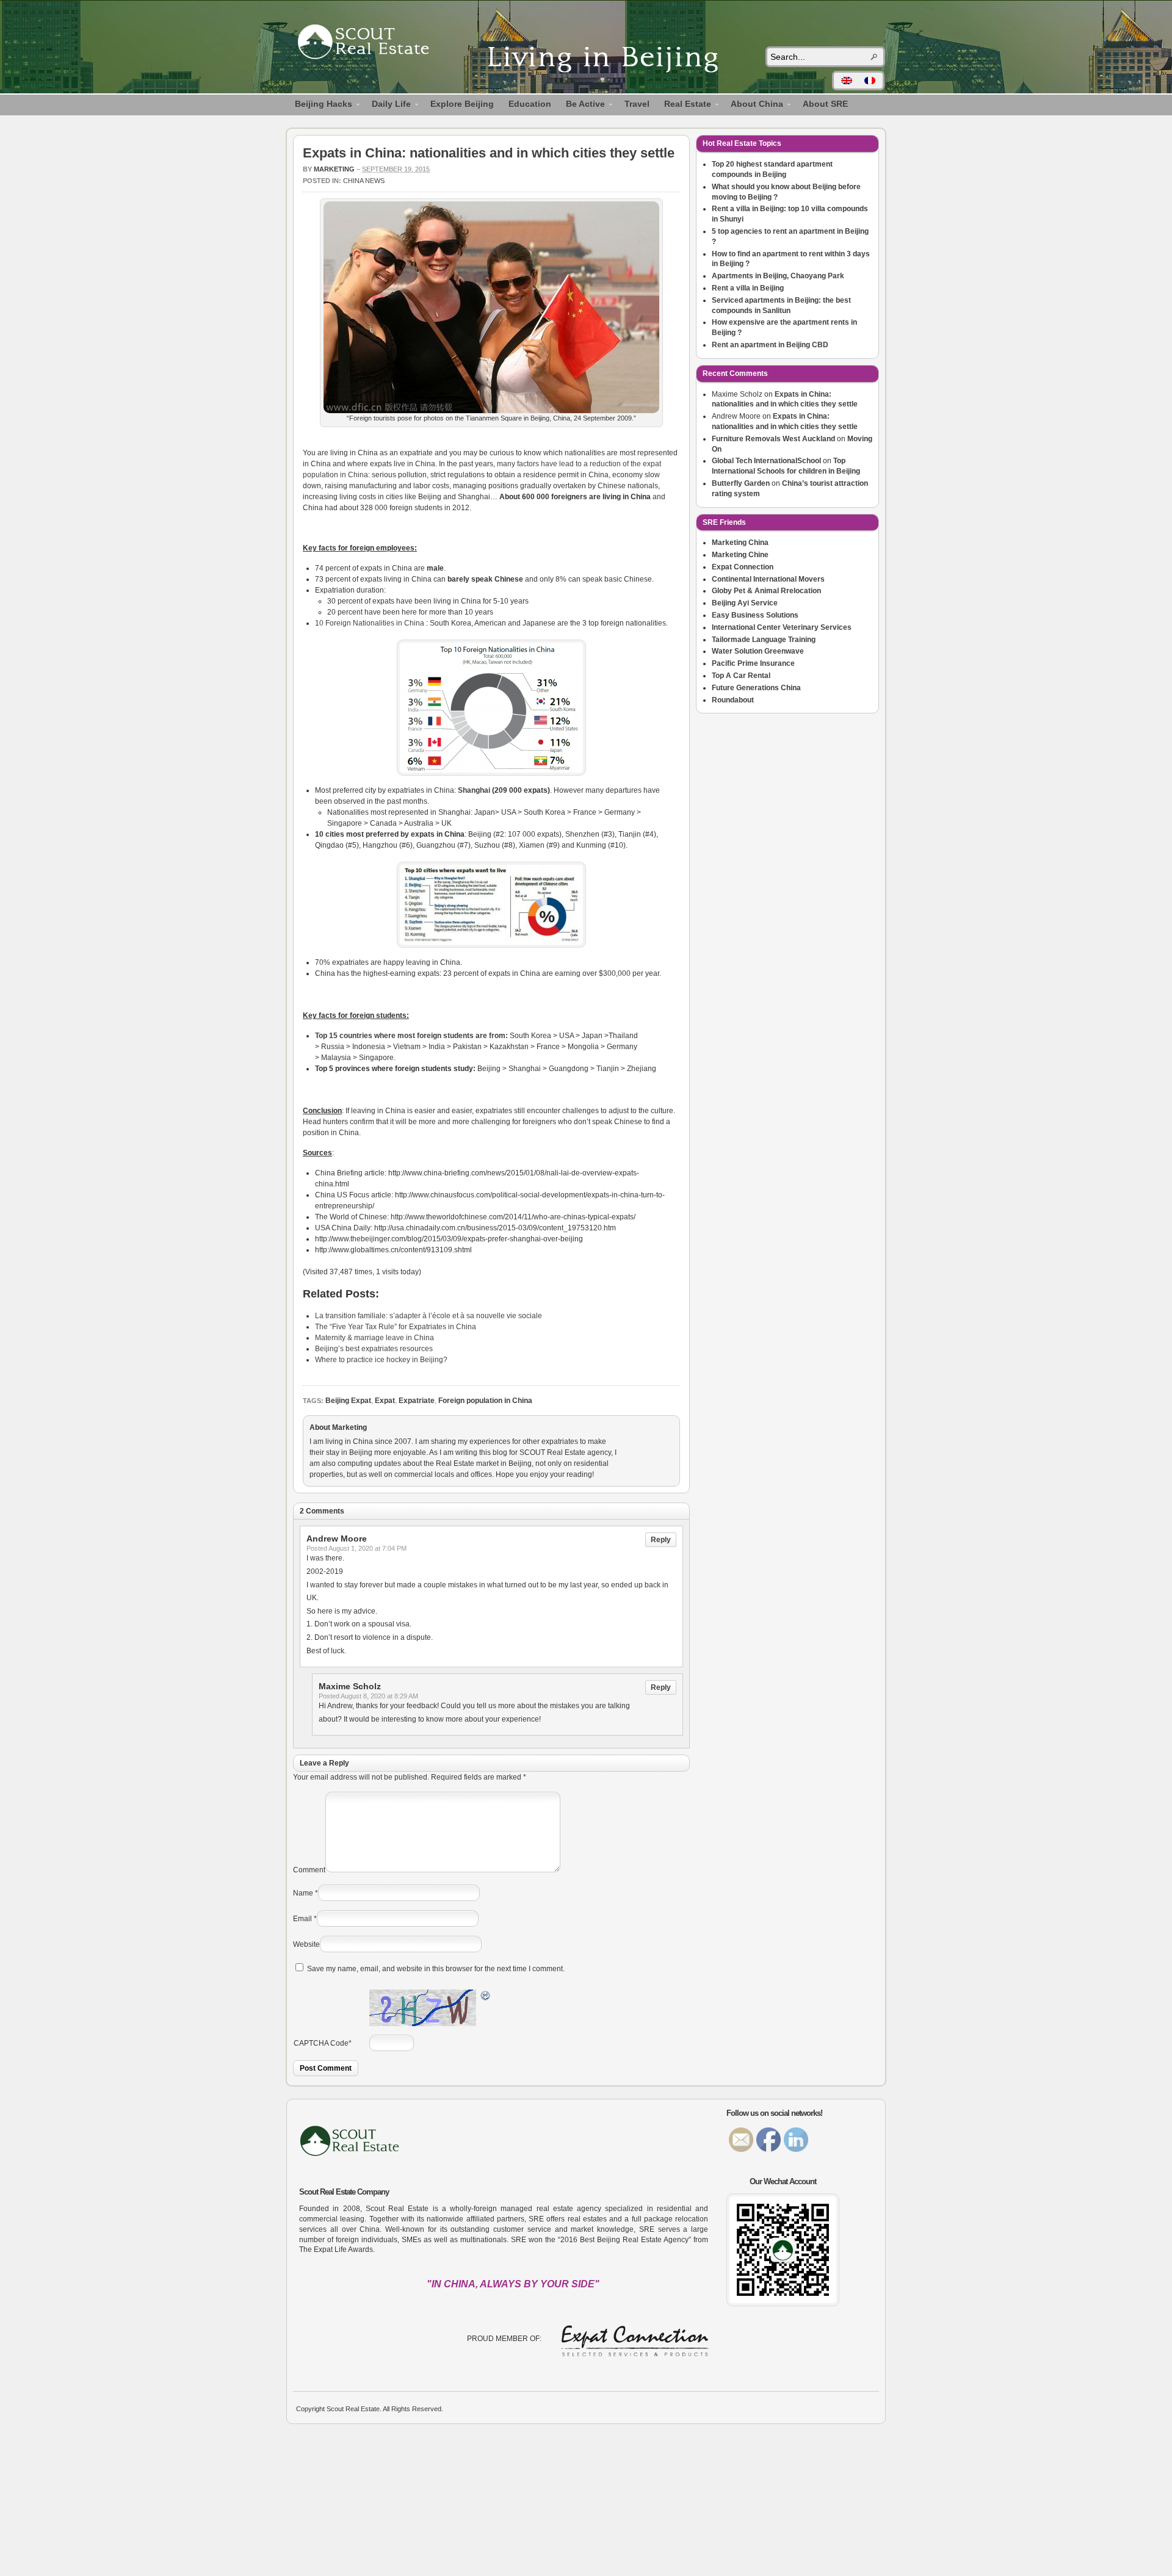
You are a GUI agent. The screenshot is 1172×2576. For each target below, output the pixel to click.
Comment (309, 1870)
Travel (637, 104)
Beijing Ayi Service (745, 603)
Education (530, 104)
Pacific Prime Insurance (753, 663)
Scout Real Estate (369, 44)
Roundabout (733, 700)
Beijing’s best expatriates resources (374, 1349)
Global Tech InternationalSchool (766, 461)
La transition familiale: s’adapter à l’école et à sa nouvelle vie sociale (429, 1316)
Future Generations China (756, 688)
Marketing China (740, 543)
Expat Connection (743, 567)
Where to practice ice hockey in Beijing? (381, 1360)
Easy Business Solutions (755, 615)
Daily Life (388, 106)
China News (364, 181)
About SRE (825, 104)
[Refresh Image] (486, 1997)
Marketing (334, 169)
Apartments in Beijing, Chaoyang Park (778, 276)
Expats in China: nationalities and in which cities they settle (489, 153)
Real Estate (684, 106)
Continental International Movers (768, 579)
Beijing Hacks (320, 106)
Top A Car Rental (741, 676)
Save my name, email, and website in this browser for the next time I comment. (436, 1969)
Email (302, 1919)
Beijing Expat (348, 1401)
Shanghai (474, 790)
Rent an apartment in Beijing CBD (770, 345)
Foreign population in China (485, 1401)
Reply (661, 1540)
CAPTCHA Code (321, 2043)
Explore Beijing (462, 104)
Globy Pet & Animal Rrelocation (766, 591)
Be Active (582, 106)
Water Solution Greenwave (758, 651)
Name (303, 1893)
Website (306, 1944)
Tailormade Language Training (764, 640)
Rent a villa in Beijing (748, 288)
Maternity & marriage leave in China (374, 1338)
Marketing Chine (740, 555)
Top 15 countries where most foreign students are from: (411, 1036)
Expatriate (417, 1401)
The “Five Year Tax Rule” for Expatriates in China (396, 1327)
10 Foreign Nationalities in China (370, 623)
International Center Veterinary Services (782, 627)
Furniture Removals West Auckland (773, 439)
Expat (385, 1401)
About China (753, 106)
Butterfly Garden (741, 483)
